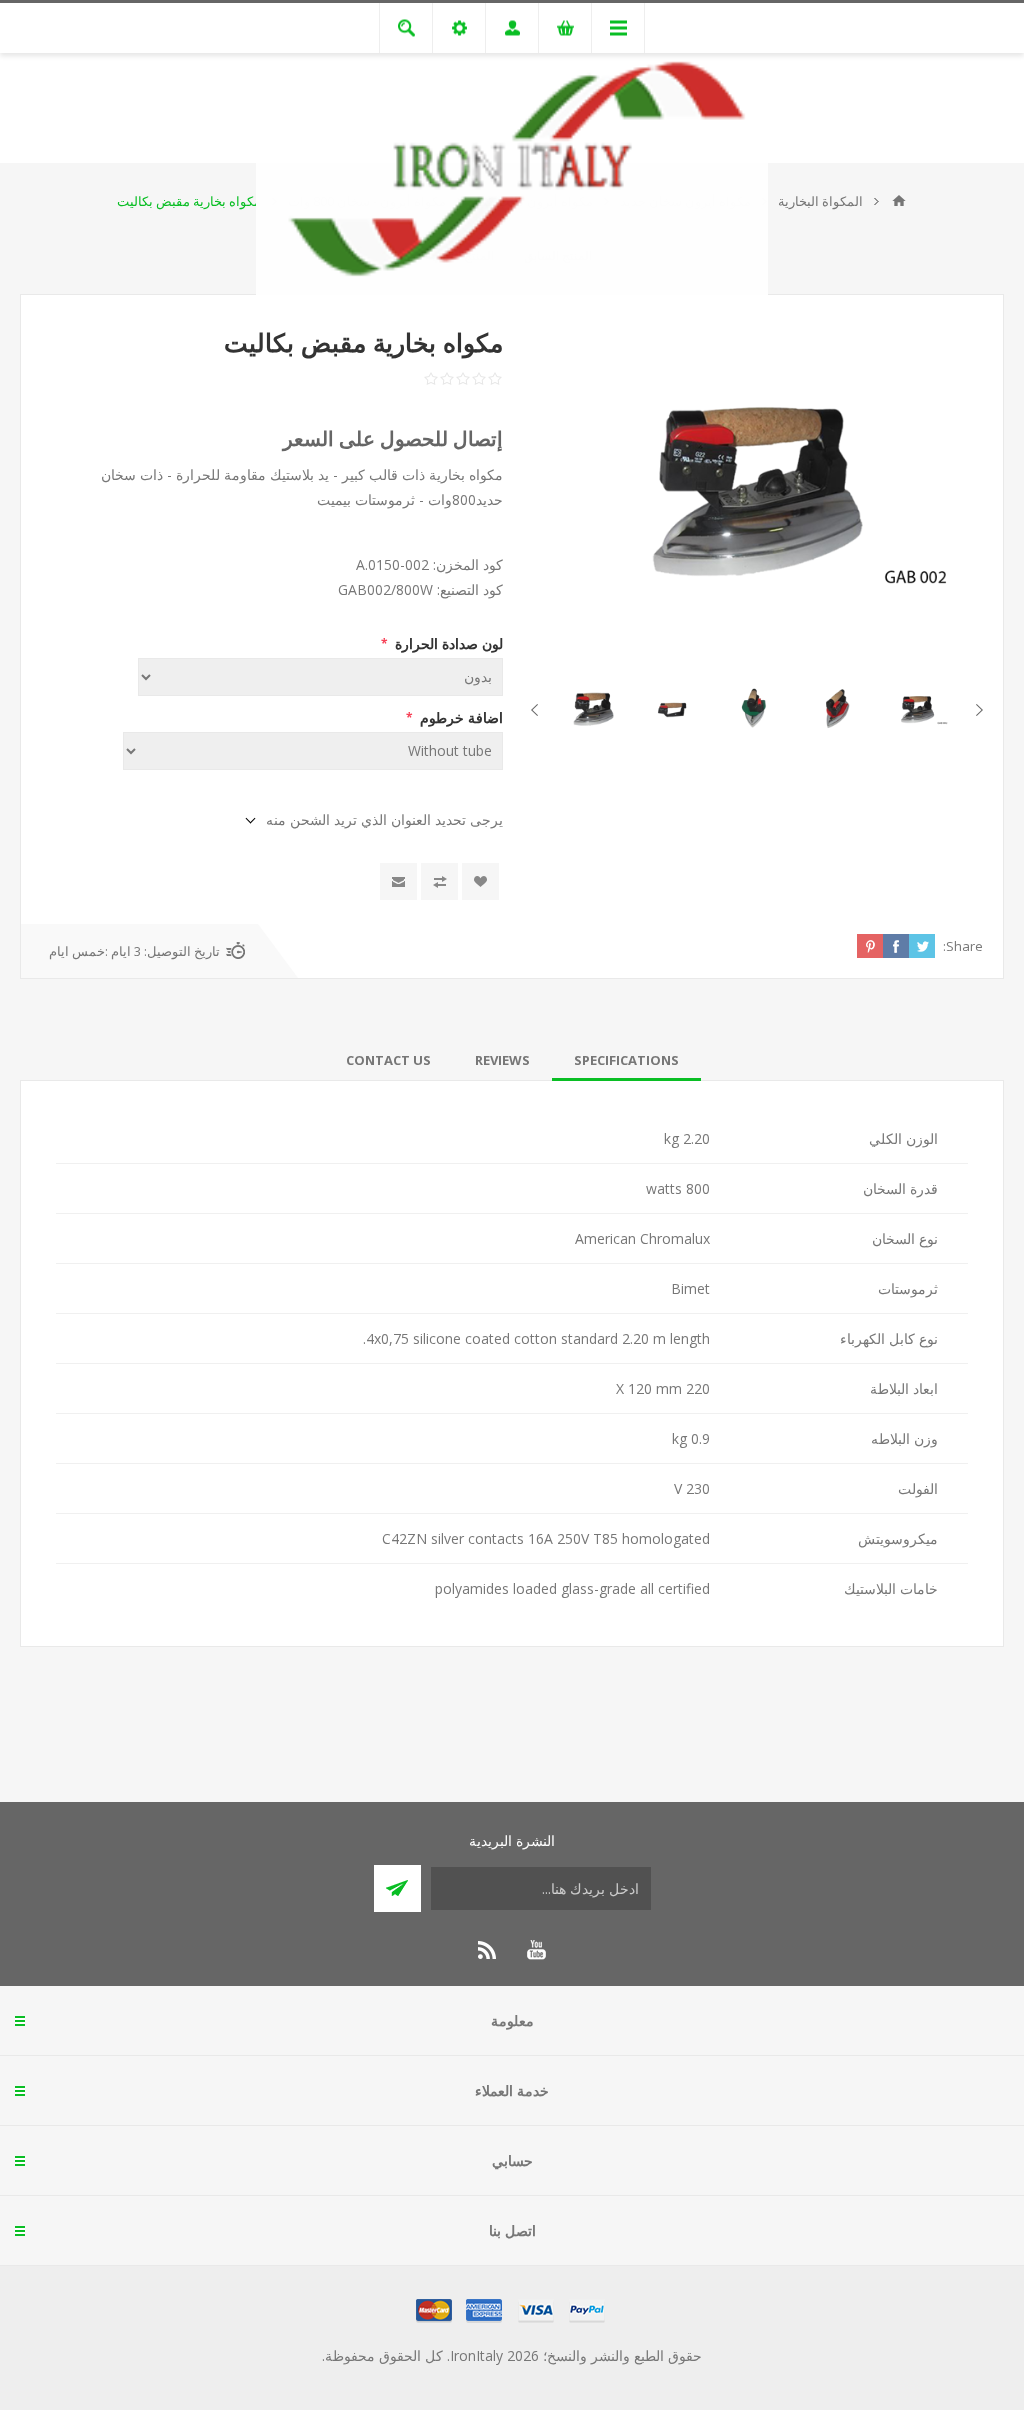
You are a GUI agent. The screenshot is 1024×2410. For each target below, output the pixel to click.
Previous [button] (975, 710)
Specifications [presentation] (626, 1060)
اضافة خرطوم (459, 717)
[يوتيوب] (536, 1950)
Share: (963, 946)
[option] (917, 710)
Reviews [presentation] (502, 1060)
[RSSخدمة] (488, 1950)
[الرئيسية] (899, 201)
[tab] (626, 1060)
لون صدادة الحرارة (447, 643)
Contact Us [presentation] (388, 1060)
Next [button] (538, 710)
